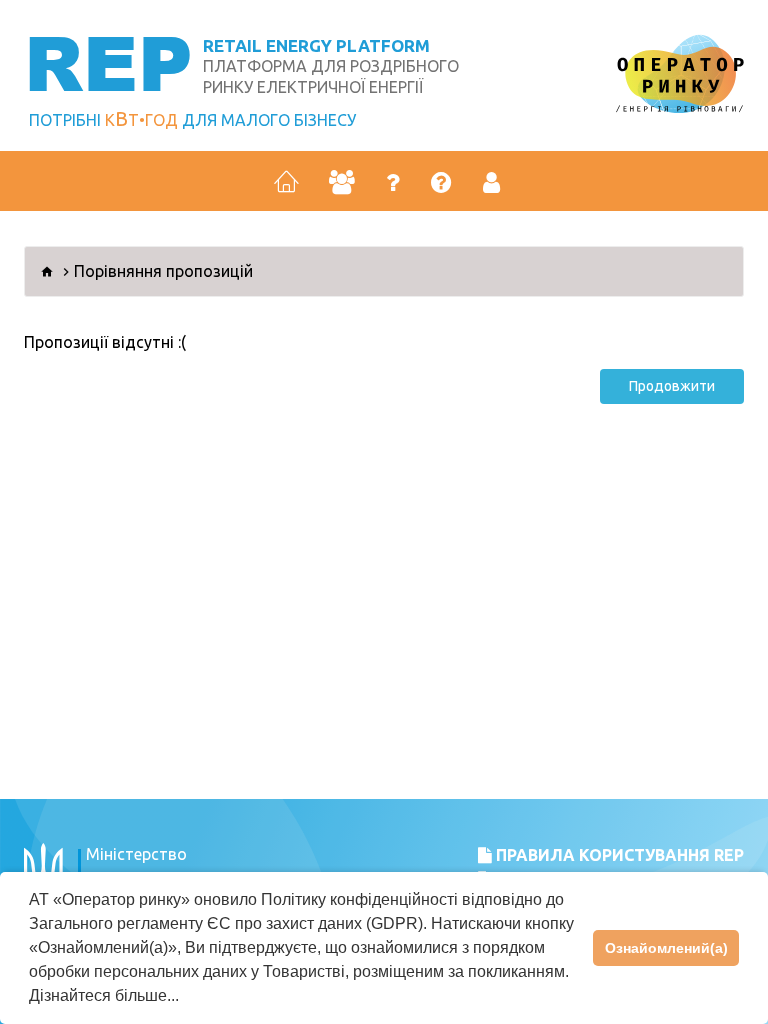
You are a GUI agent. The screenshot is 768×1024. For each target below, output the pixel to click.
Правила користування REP (618, 855)
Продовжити (672, 386)
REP (108, 61)
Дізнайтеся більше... (104, 995)
